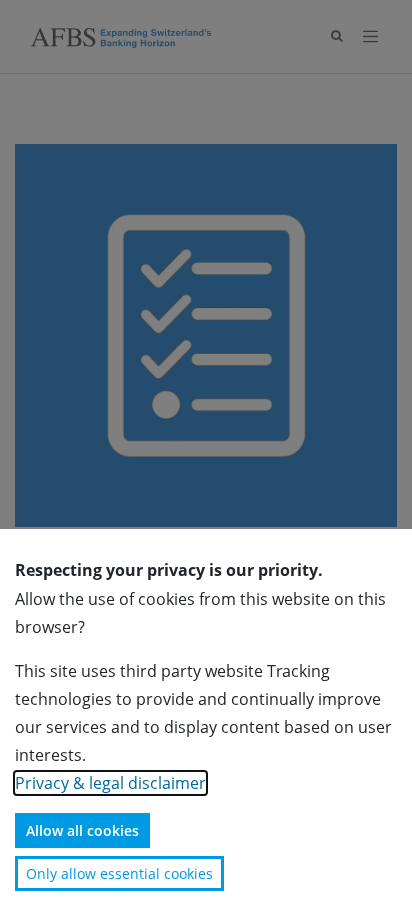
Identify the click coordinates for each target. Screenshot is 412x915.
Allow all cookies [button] (82, 830)
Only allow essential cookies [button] (119, 873)
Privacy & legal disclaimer (110, 783)
